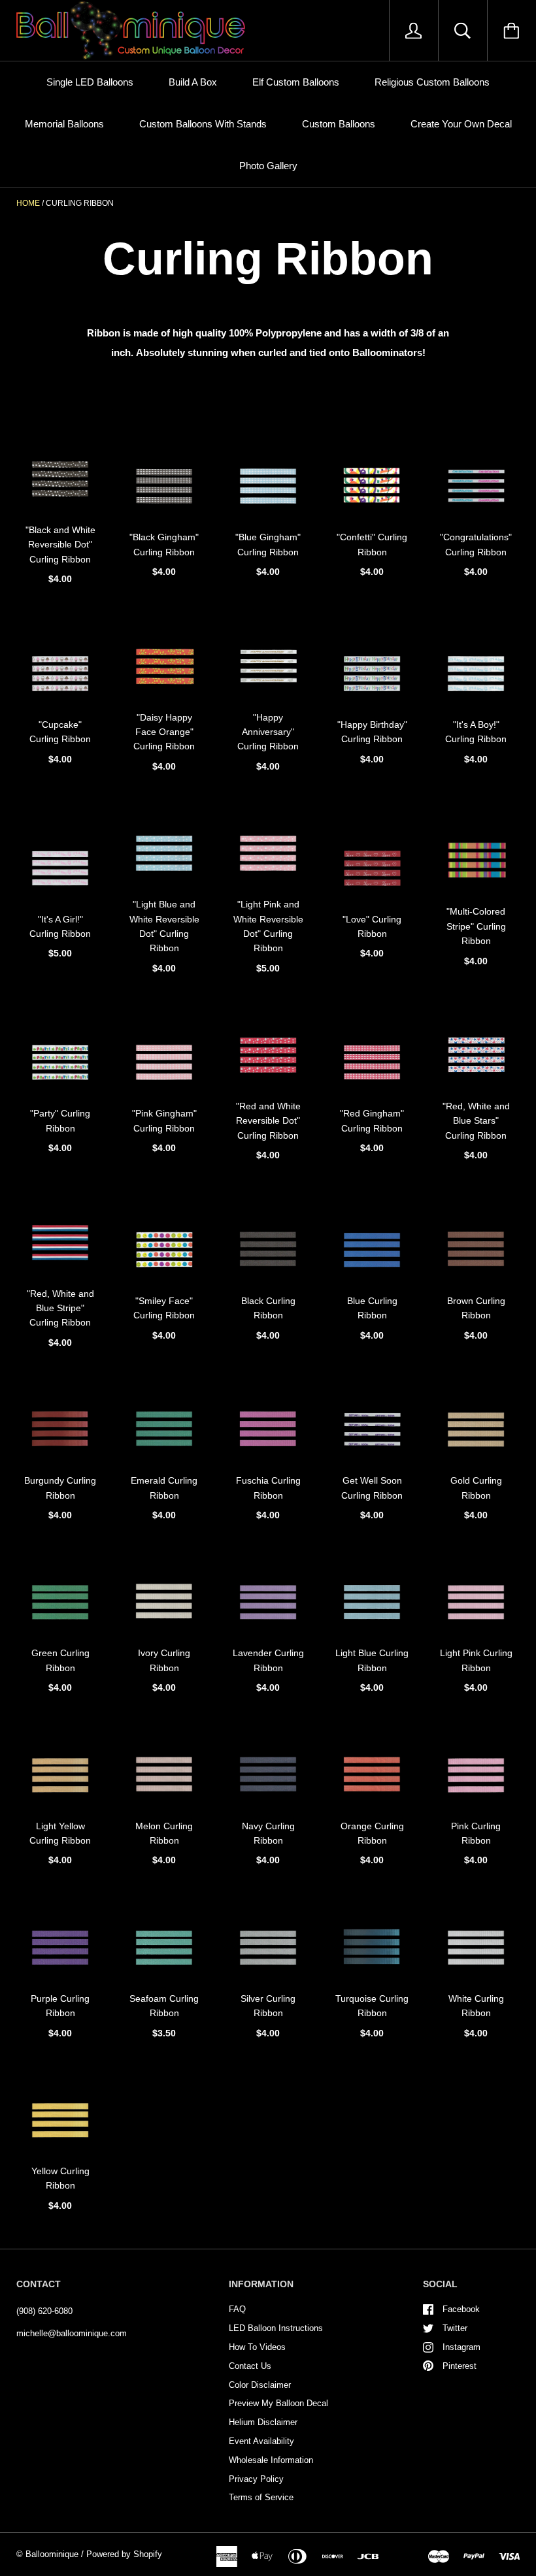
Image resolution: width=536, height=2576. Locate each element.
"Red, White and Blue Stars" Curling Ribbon (476, 1121)
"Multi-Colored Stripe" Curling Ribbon (476, 926)
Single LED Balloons (90, 82)
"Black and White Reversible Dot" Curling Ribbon (60, 545)
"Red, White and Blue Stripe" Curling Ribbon (60, 1308)
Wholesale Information (271, 2460)
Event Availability (261, 2441)
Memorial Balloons (64, 124)
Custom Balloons (339, 124)
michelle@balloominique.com (72, 2333)
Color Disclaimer (260, 2385)
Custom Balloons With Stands (203, 124)
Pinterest (460, 2366)
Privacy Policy (256, 2479)
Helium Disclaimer (263, 2422)
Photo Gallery (268, 166)
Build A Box (193, 82)
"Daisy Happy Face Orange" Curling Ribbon (164, 732)
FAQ (237, 2309)
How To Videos (257, 2347)
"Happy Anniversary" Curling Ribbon (268, 732)
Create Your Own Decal (461, 124)
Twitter (455, 2328)
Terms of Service (261, 2497)
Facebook (461, 2309)
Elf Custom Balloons (296, 82)
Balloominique (52, 2554)
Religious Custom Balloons (432, 82)
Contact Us (250, 2366)
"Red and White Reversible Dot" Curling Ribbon (268, 1121)
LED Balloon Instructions (276, 2328)
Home (28, 203)
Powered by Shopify (124, 2554)
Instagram (461, 2347)
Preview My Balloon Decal (278, 2403)
